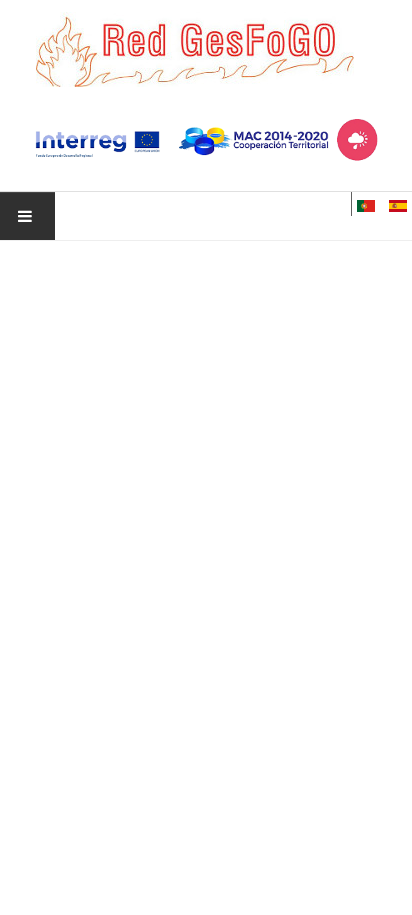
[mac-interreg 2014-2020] (206, 141)
